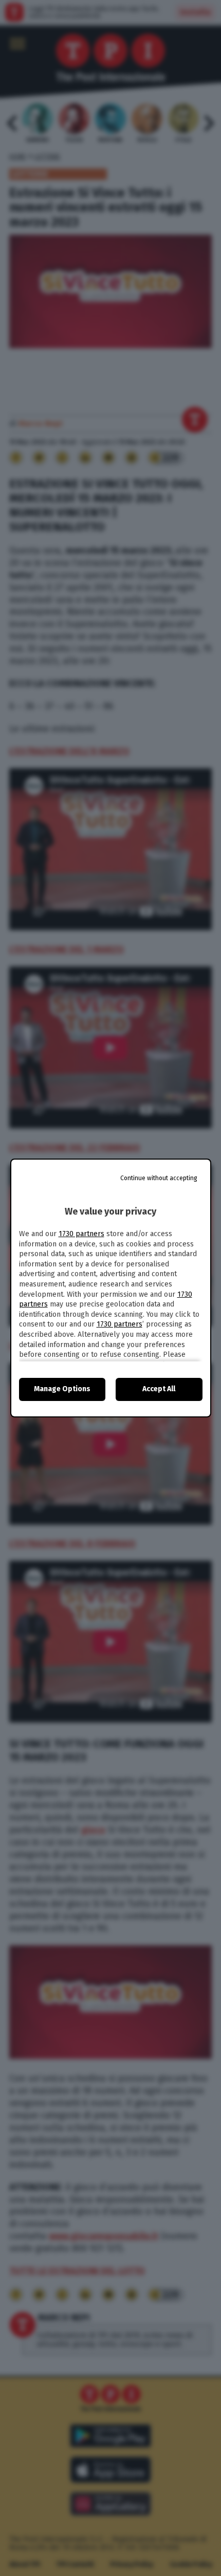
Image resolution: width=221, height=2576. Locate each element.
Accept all (159, 1389)
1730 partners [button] (81, 1234)
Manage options (62, 1389)
